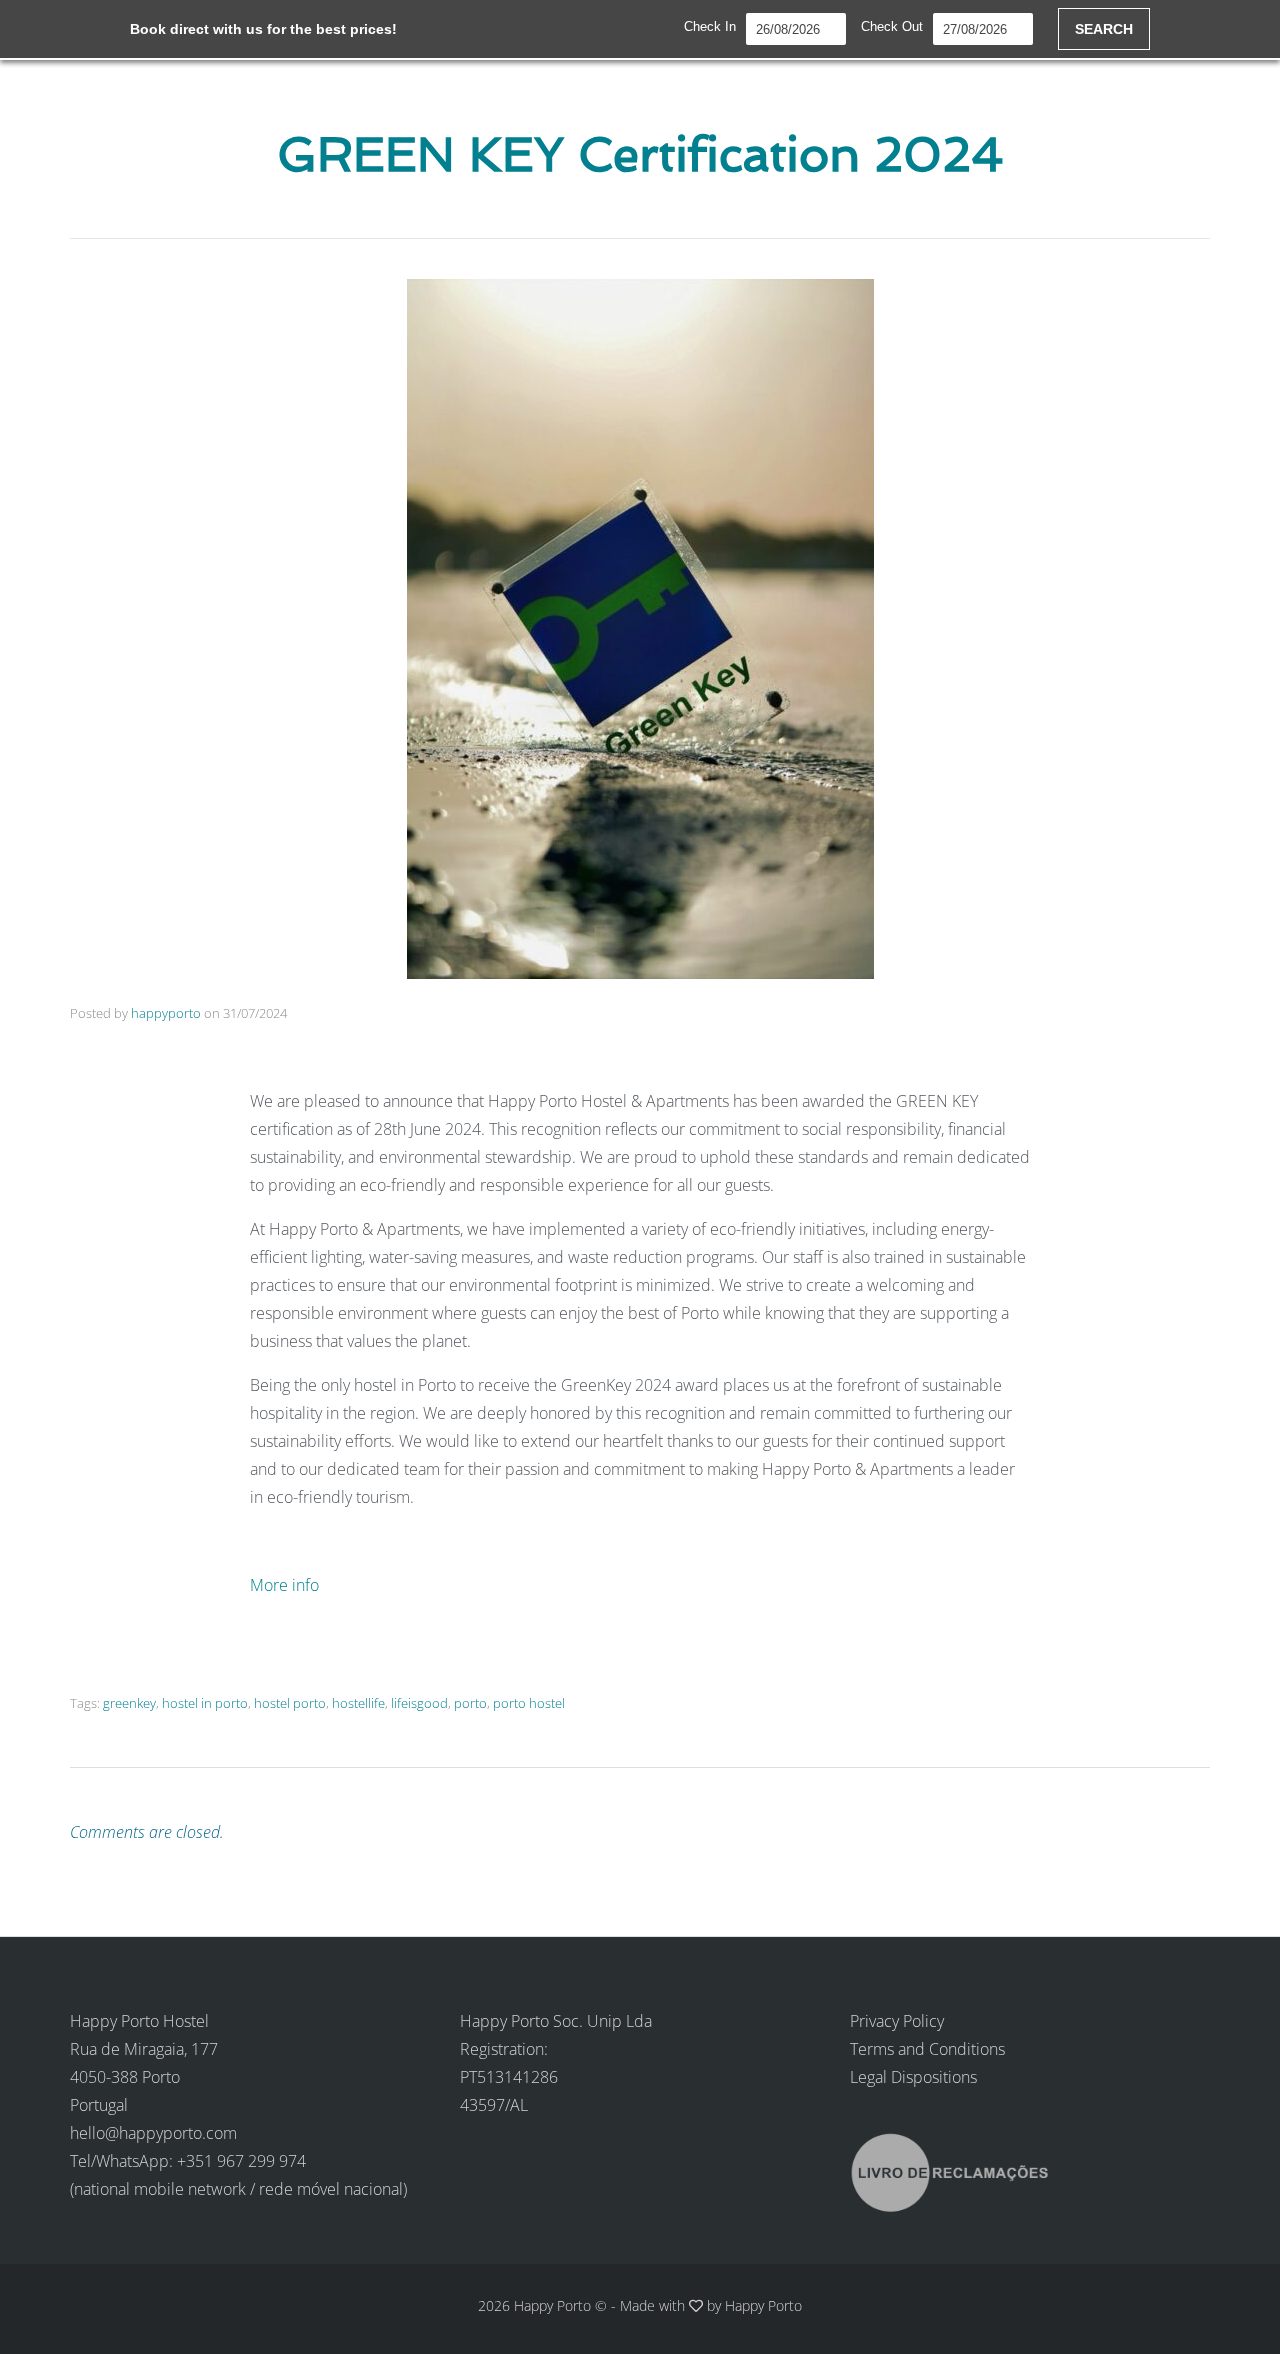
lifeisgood (419, 1703)
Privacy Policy (897, 2021)
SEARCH (1104, 29)
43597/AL (494, 2105)
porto (470, 1703)
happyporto (166, 1013)
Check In (710, 26)
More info (286, 1585)
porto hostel (529, 1703)
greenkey (129, 1703)
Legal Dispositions (913, 2077)
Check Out (892, 26)
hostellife (358, 1703)
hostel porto (290, 1703)
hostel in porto (205, 1703)
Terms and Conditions (927, 2049)
